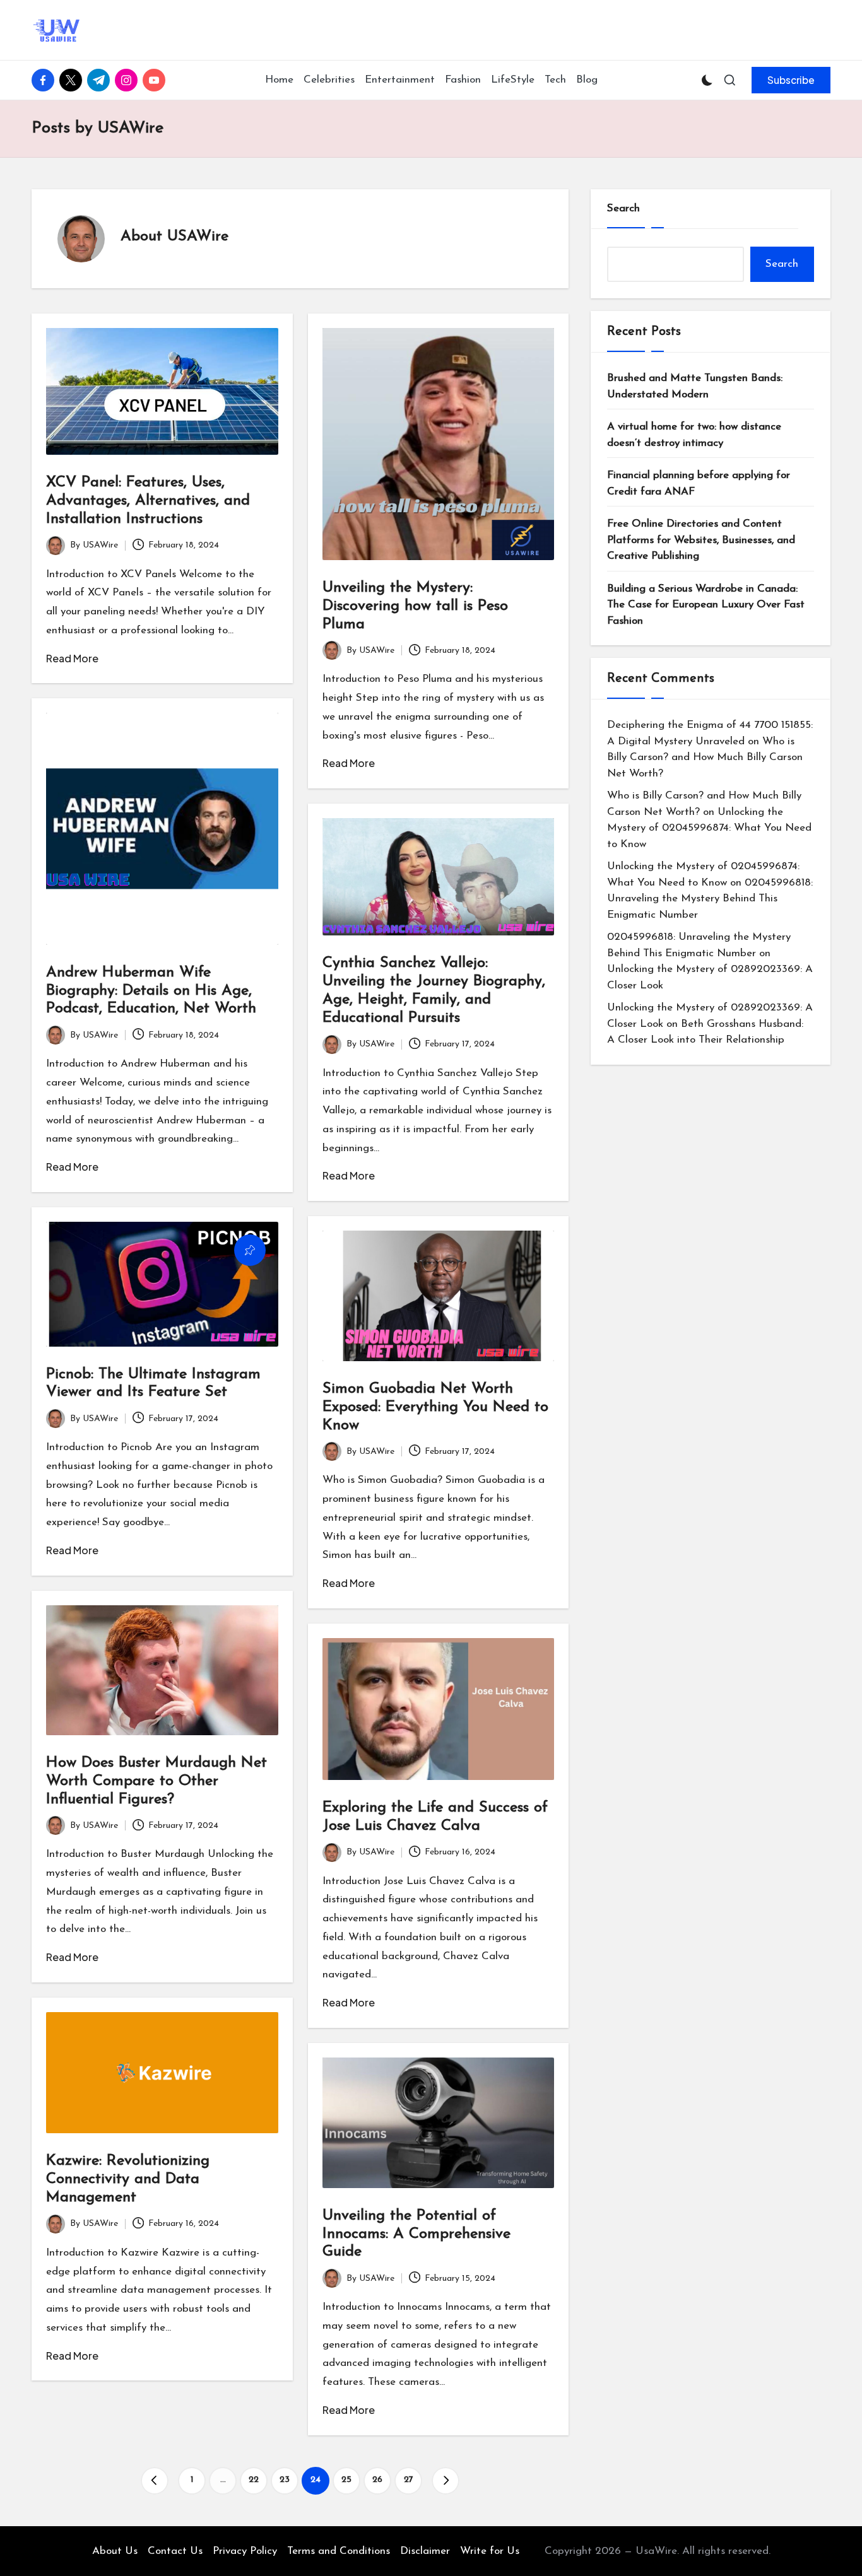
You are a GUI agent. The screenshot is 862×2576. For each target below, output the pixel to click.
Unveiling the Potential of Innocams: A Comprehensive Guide (416, 2234)
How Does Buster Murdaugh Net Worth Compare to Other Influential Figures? (156, 1781)
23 (285, 2480)
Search (623, 208)
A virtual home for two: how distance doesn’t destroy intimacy (694, 435)
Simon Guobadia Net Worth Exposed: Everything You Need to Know (435, 1407)
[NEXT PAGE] (446, 2481)
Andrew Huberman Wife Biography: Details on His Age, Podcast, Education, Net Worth (151, 991)
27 (409, 2480)
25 (346, 2480)
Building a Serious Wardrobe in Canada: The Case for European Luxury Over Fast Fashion (706, 605)
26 (377, 2480)
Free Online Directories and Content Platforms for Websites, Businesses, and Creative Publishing (701, 540)
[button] (791, 80)
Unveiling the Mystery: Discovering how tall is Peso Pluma (415, 606)
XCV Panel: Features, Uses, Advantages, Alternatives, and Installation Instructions (148, 501)
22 (254, 2480)
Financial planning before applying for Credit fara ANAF (699, 483)
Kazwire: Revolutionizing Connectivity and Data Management (128, 2179)
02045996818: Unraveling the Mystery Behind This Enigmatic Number (710, 899)
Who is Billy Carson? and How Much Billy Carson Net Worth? (705, 758)
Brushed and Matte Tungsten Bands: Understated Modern (695, 386)
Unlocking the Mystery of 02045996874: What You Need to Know (709, 828)
